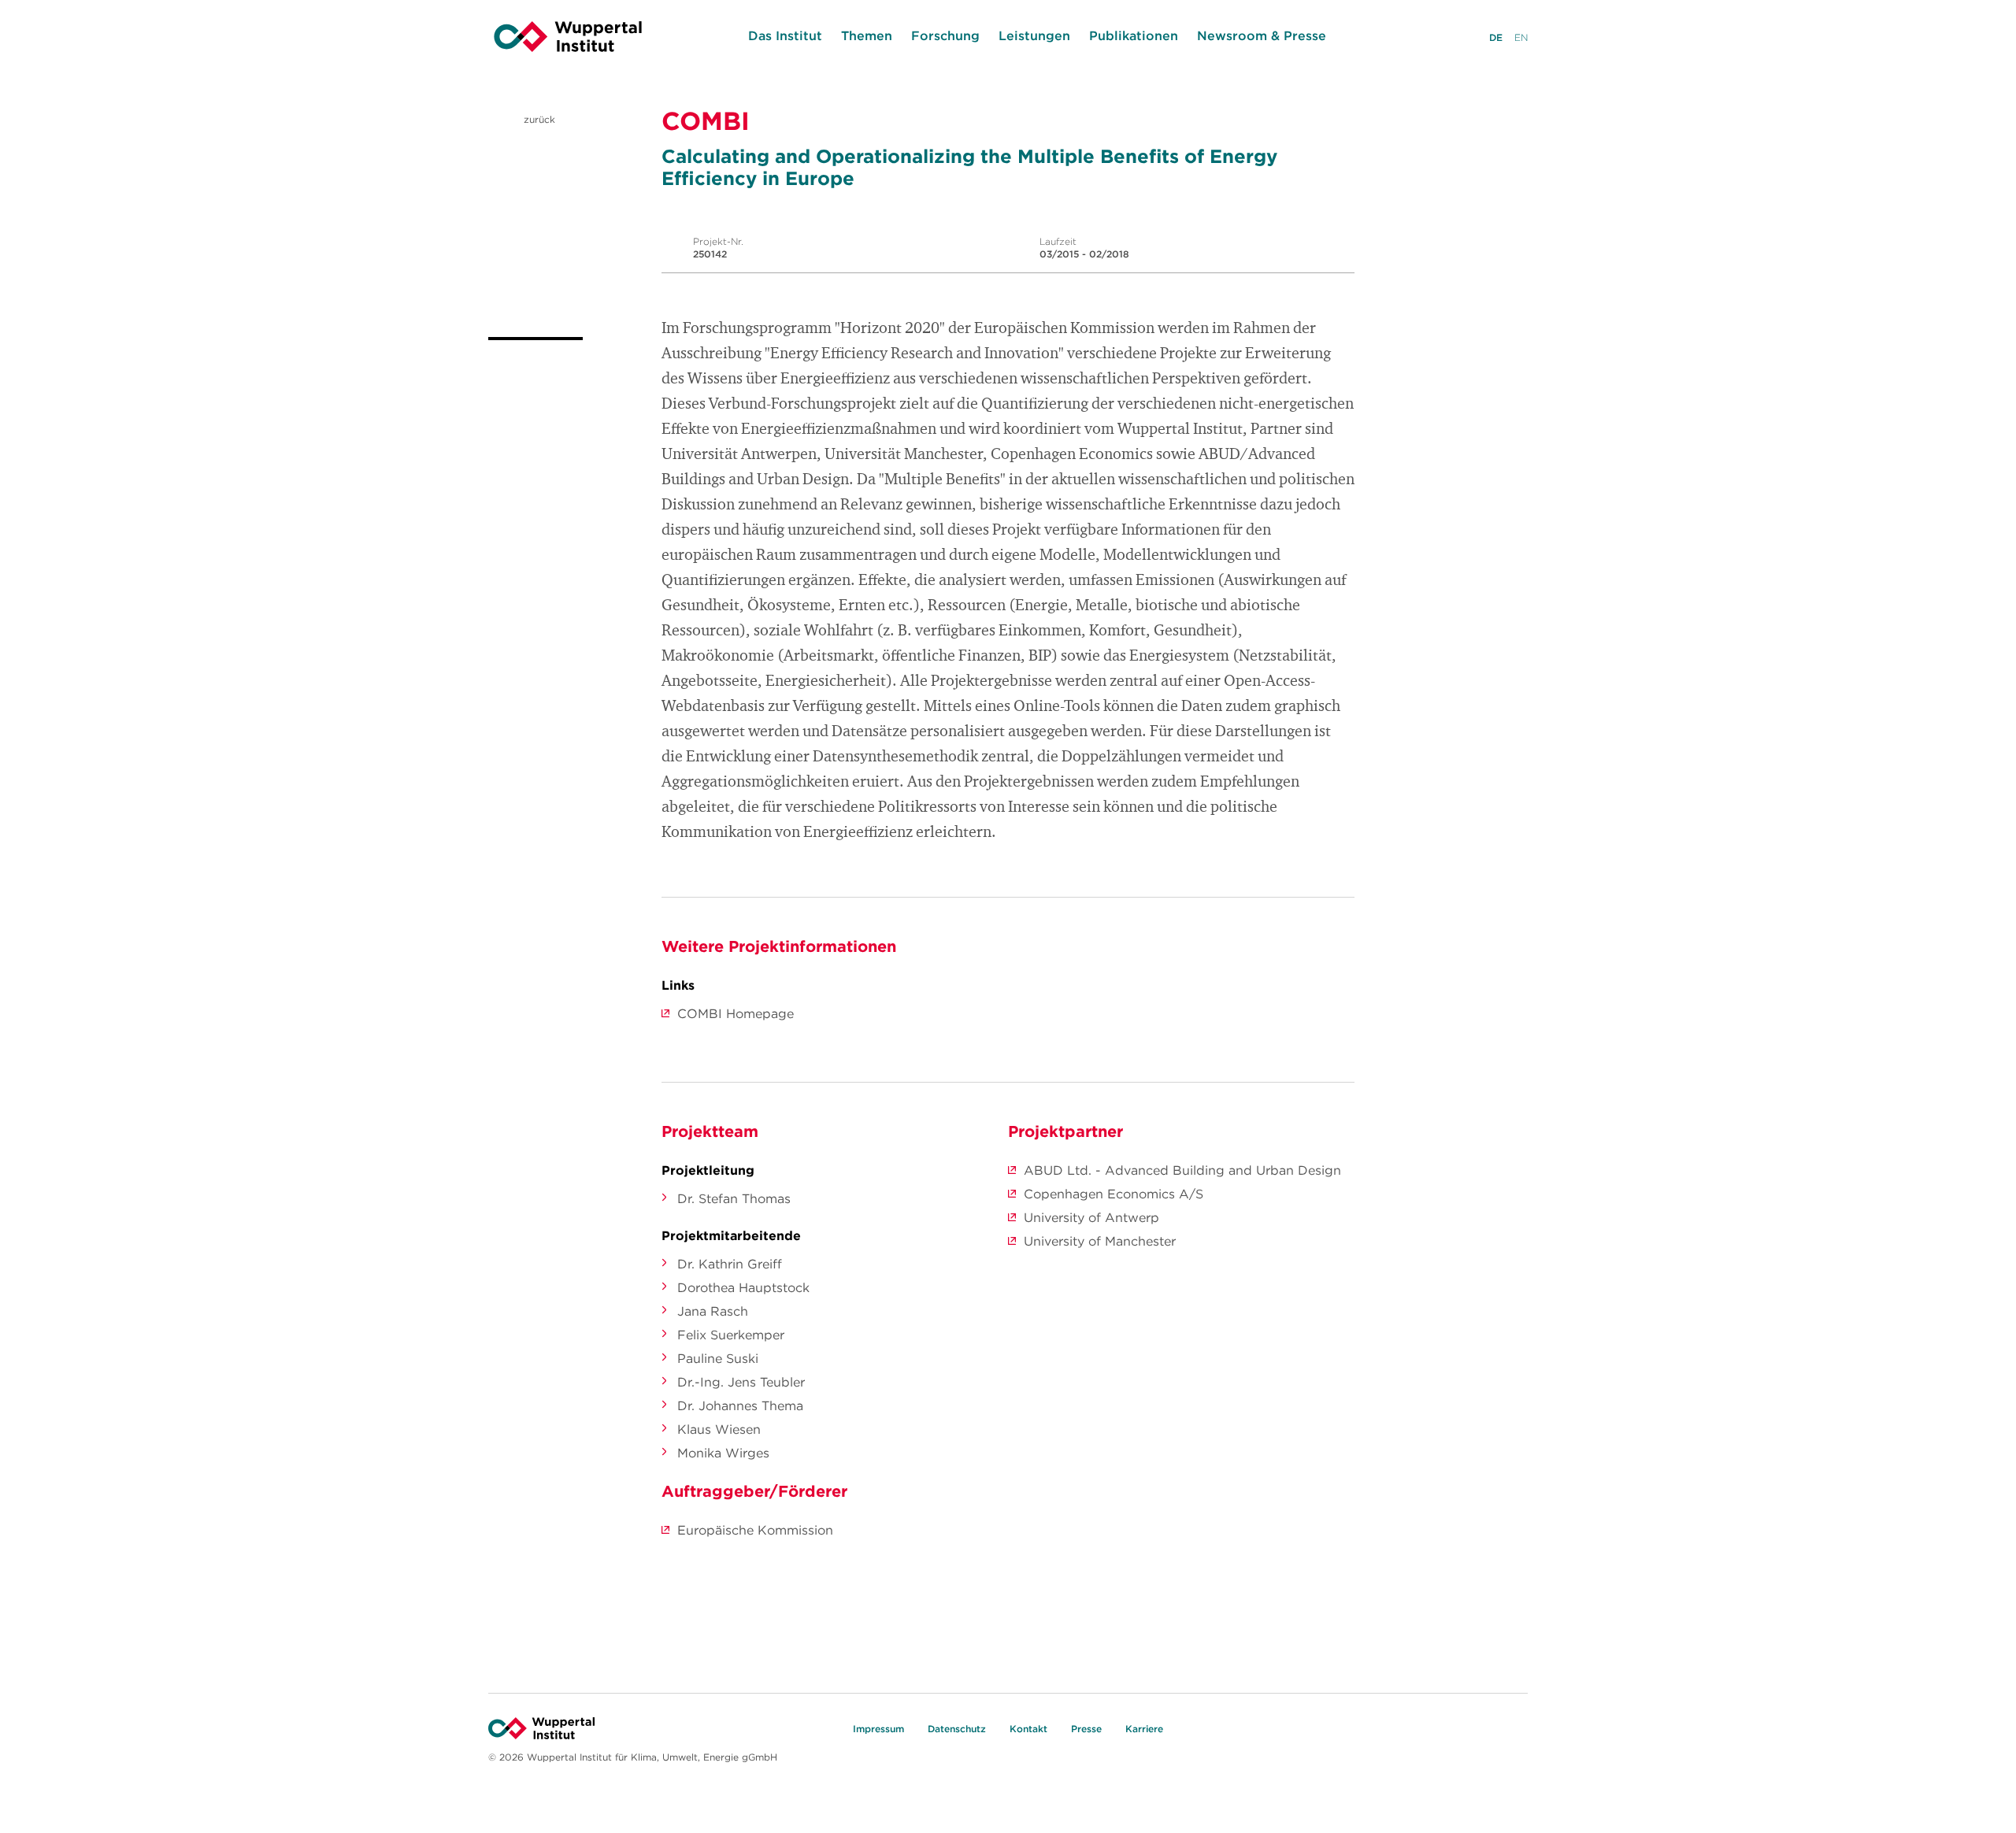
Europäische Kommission (755, 1530)
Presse (1086, 1729)
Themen (867, 35)
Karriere (1144, 1729)
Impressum (878, 1729)
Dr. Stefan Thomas (734, 1198)
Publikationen (1134, 35)
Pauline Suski (718, 1358)
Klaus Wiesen (719, 1429)
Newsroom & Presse (1262, 35)
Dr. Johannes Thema (740, 1405)
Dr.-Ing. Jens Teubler (741, 1382)
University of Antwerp (1091, 1217)
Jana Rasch (713, 1311)
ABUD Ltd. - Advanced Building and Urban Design (1182, 1170)
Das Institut (785, 35)
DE (1496, 37)
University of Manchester (1100, 1241)
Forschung (945, 35)
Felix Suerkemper (731, 1335)
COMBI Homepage (736, 1013)
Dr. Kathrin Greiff (730, 1264)
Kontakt (1028, 1729)
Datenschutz (957, 1729)
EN (1521, 37)
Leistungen (1034, 35)
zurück (538, 119)
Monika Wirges (723, 1453)
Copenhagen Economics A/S (1114, 1194)
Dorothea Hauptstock (743, 1287)
